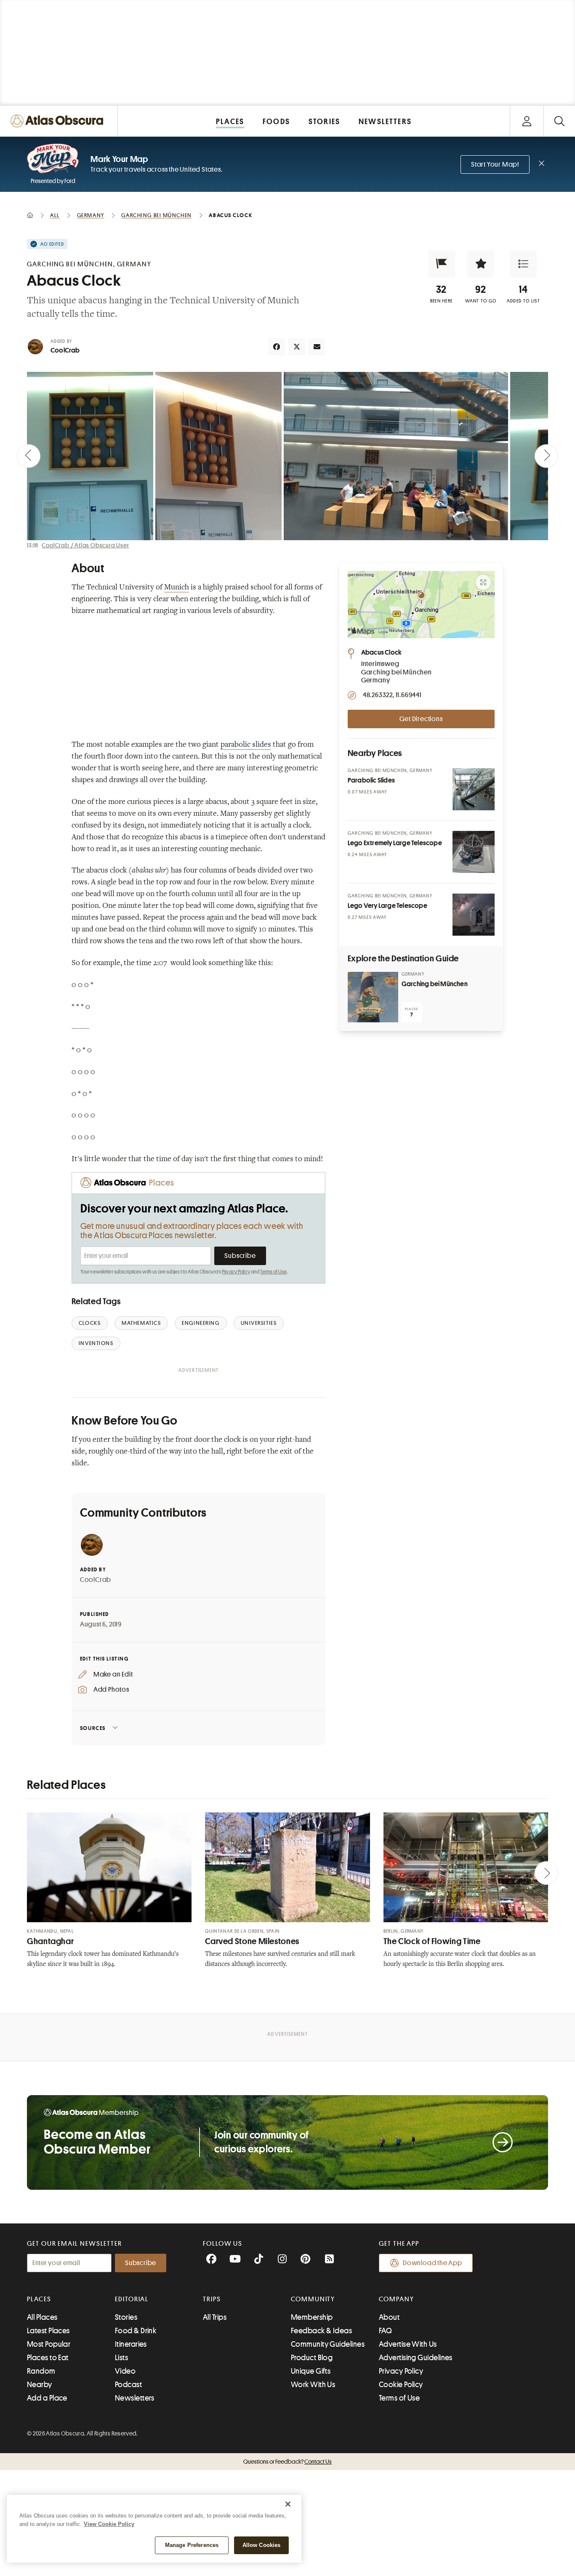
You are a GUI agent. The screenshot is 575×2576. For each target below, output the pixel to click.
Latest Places (48, 2331)
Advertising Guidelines (416, 2358)
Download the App (433, 2263)
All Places (42, 2317)
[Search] (559, 121)
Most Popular (49, 2344)
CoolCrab (65, 350)
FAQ (385, 2331)
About (389, 2317)
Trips (212, 2299)
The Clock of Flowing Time (432, 1941)
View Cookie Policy (109, 2524)
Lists (121, 2358)
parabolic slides (246, 745)
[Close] (288, 2504)
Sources (93, 1728)
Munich (177, 588)
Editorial (132, 2299)
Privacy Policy (236, 1272)
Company (396, 2299)
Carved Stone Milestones (252, 1941)
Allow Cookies (262, 2545)
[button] (442, 264)
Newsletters (135, 2398)
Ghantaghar (50, 1941)
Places (39, 2299)
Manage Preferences (192, 2545)
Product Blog (312, 2358)
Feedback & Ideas (321, 2331)
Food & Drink (136, 2331)
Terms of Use (273, 1272)
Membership (312, 2317)
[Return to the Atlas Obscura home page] (59, 121)
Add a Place (47, 2398)
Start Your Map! (495, 164)
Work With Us (313, 2385)
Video (125, 2371)
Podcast (128, 2385)
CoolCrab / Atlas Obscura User (85, 545)
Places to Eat (48, 2358)
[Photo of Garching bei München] (373, 997)
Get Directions (421, 719)
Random (41, 2371)
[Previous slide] (29, 456)
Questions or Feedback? (287, 2462)
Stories (126, 2317)
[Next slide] (546, 456)
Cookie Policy (401, 2385)
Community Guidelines (328, 2344)
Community (313, 2299)
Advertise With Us (408, 2344)
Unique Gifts (311, 2371)
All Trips (215, 2317)
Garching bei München (435, 984)
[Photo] (474, 789)
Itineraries (131, 2344)
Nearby (40, 2385)
